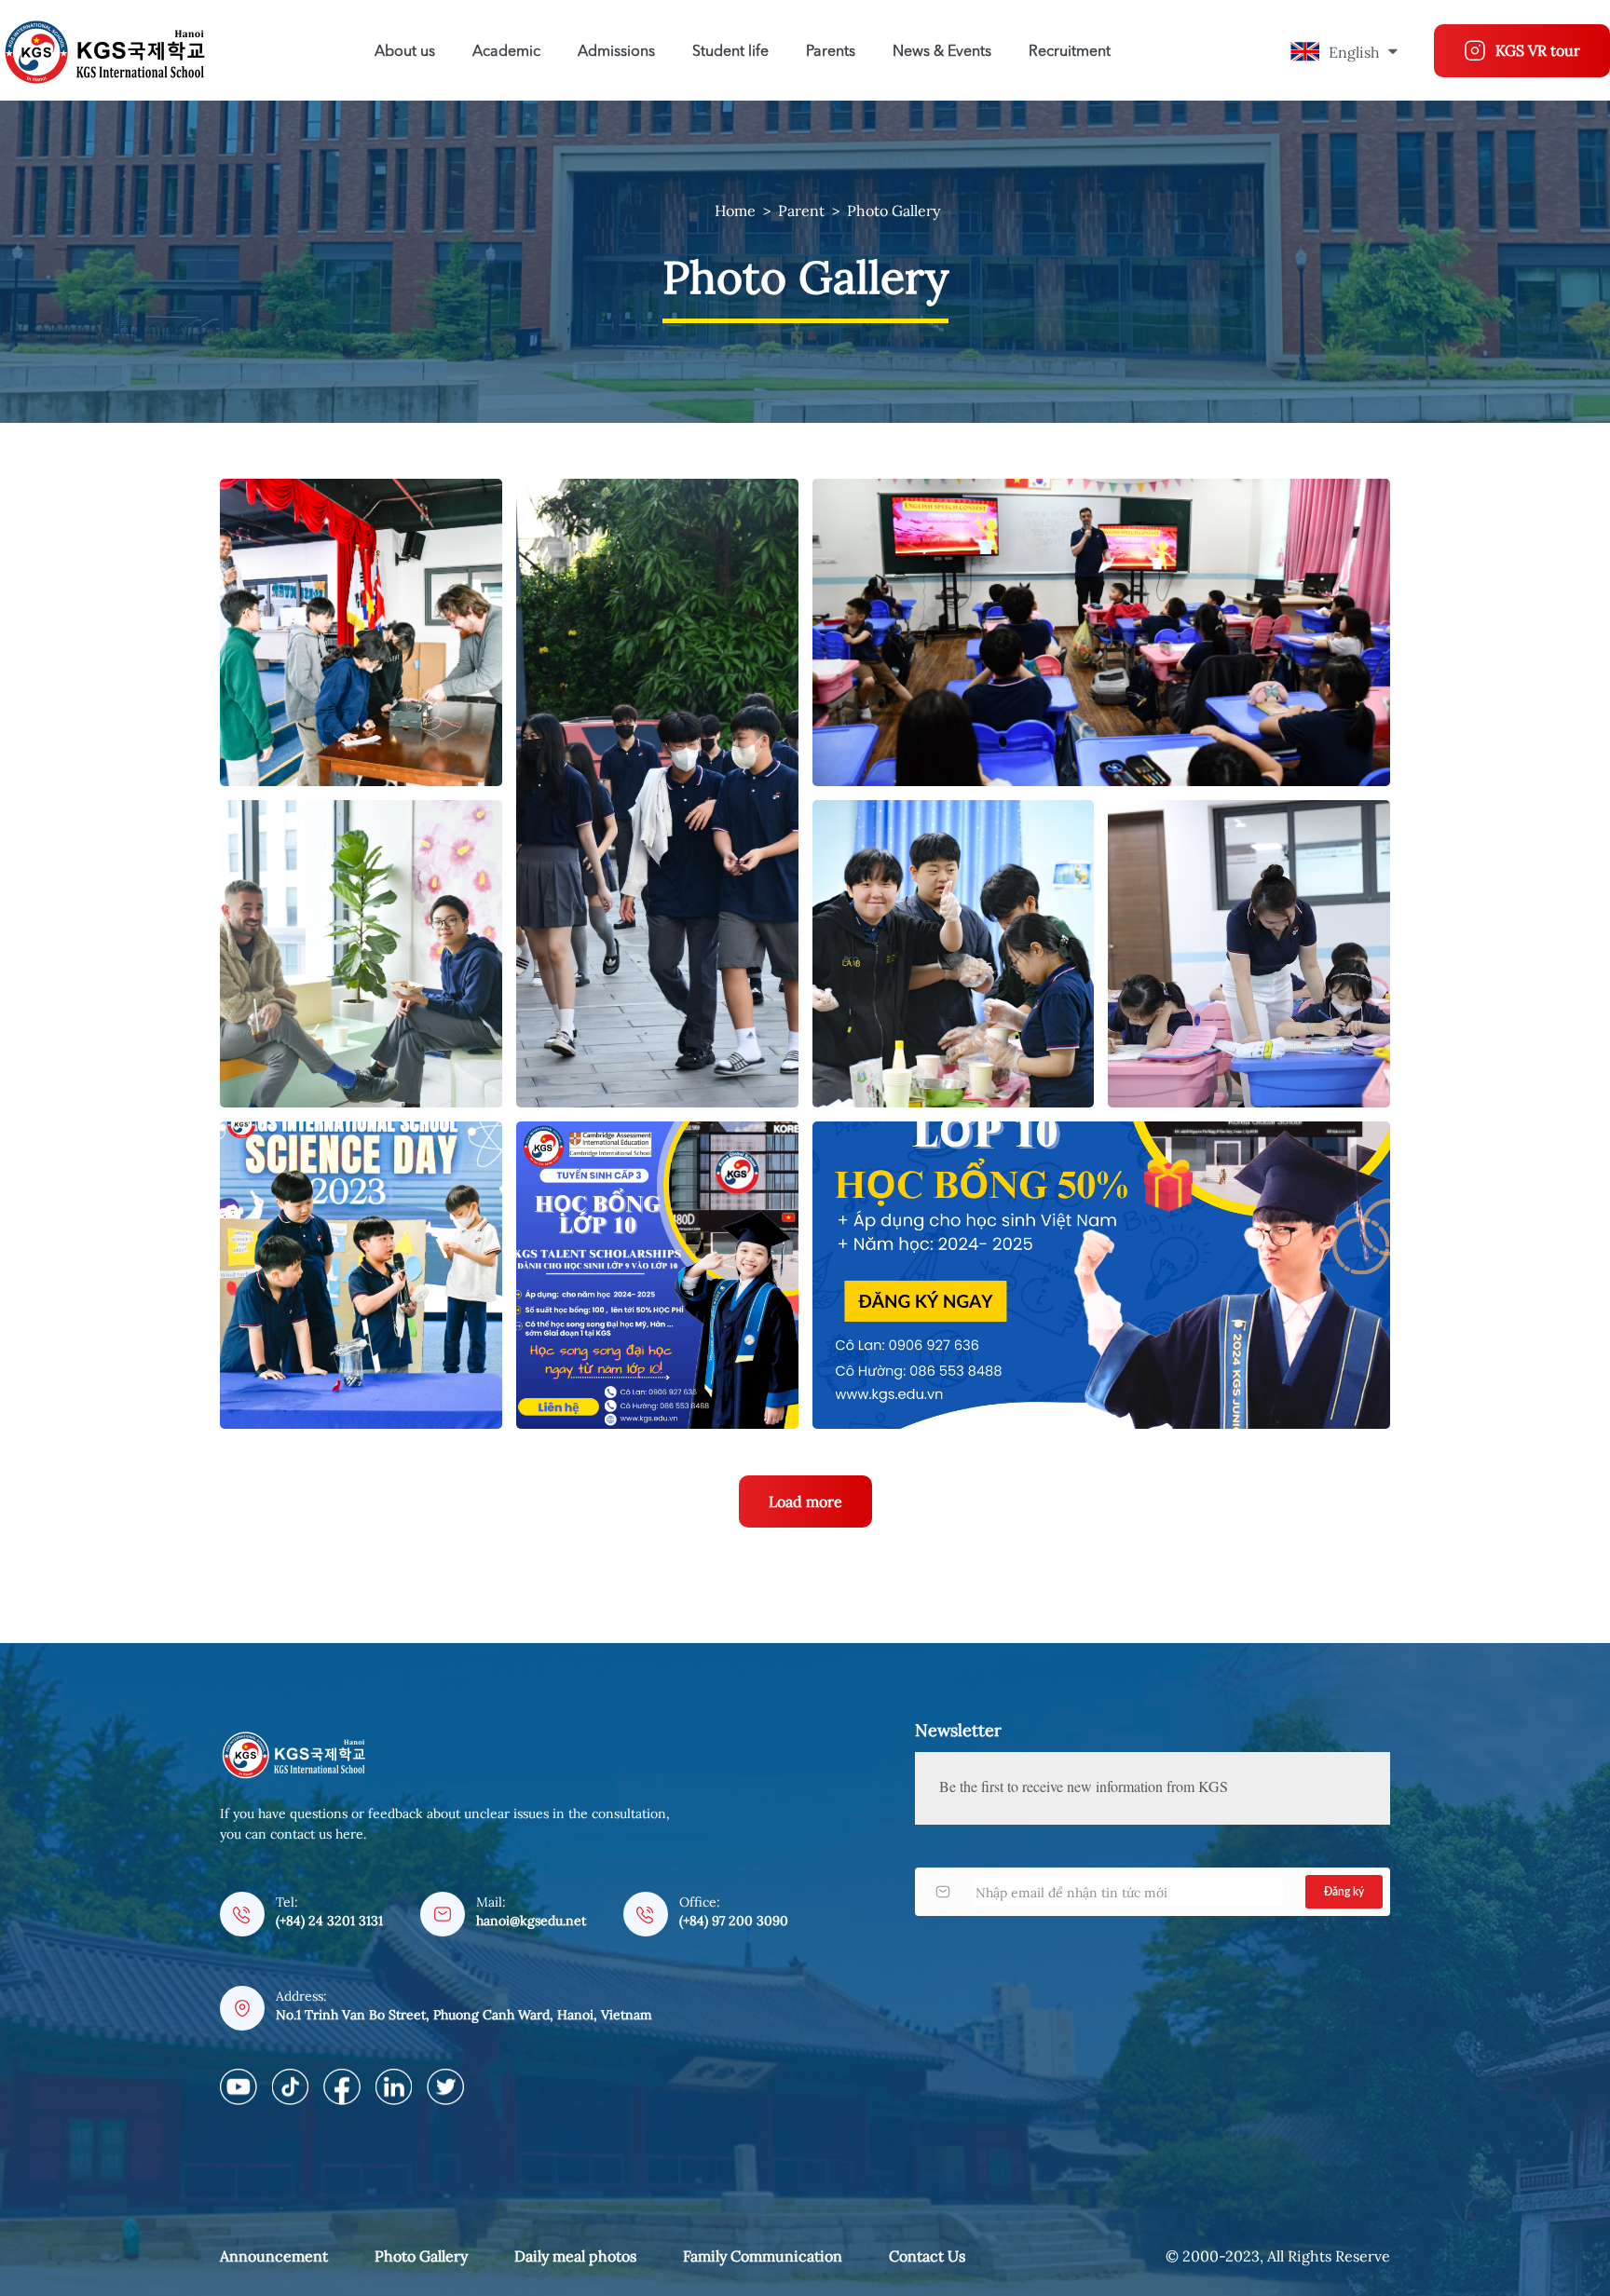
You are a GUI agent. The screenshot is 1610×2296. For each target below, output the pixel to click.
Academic (506, 52)
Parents (831, 52)
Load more (805, 1501)
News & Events (942, 52)
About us (405, 52)
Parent (801, 211)
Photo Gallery (894, 211)
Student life (730, 52)
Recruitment (1070, 52)
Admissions (616, 52)
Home (735, 211)
